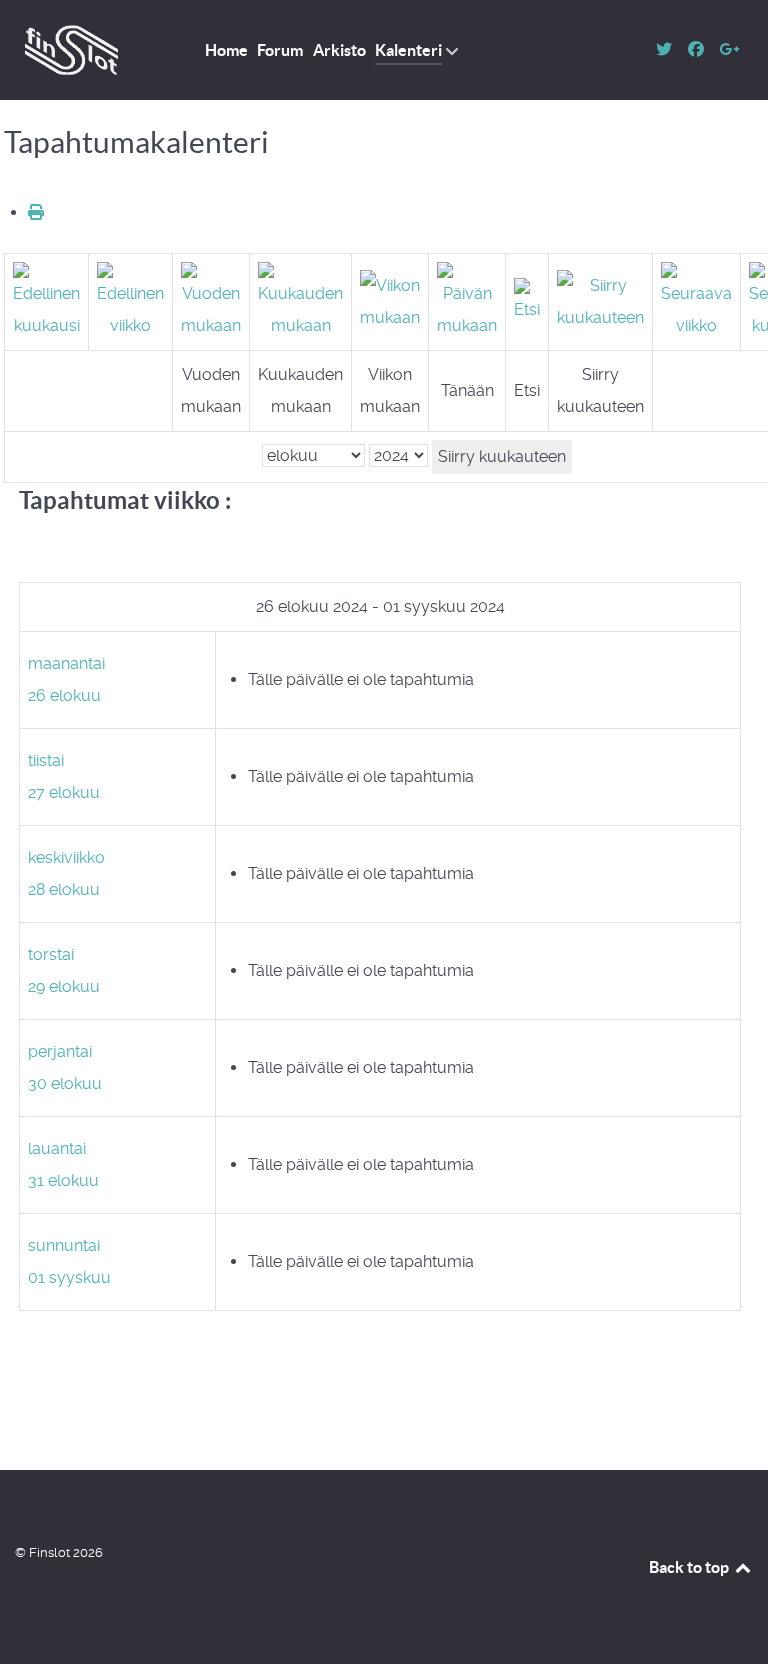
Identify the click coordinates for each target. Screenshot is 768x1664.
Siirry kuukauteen (502, 456)
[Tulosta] (36, 212)
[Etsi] (527, 300)
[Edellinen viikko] (130, 300)
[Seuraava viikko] (696, 300)
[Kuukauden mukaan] (300, 300)
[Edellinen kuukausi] (46, 300)
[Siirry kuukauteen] (600, 300)
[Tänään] (467, 300)
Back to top (690, 1567)
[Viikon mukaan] (390, 300)
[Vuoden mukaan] (211, 300)
